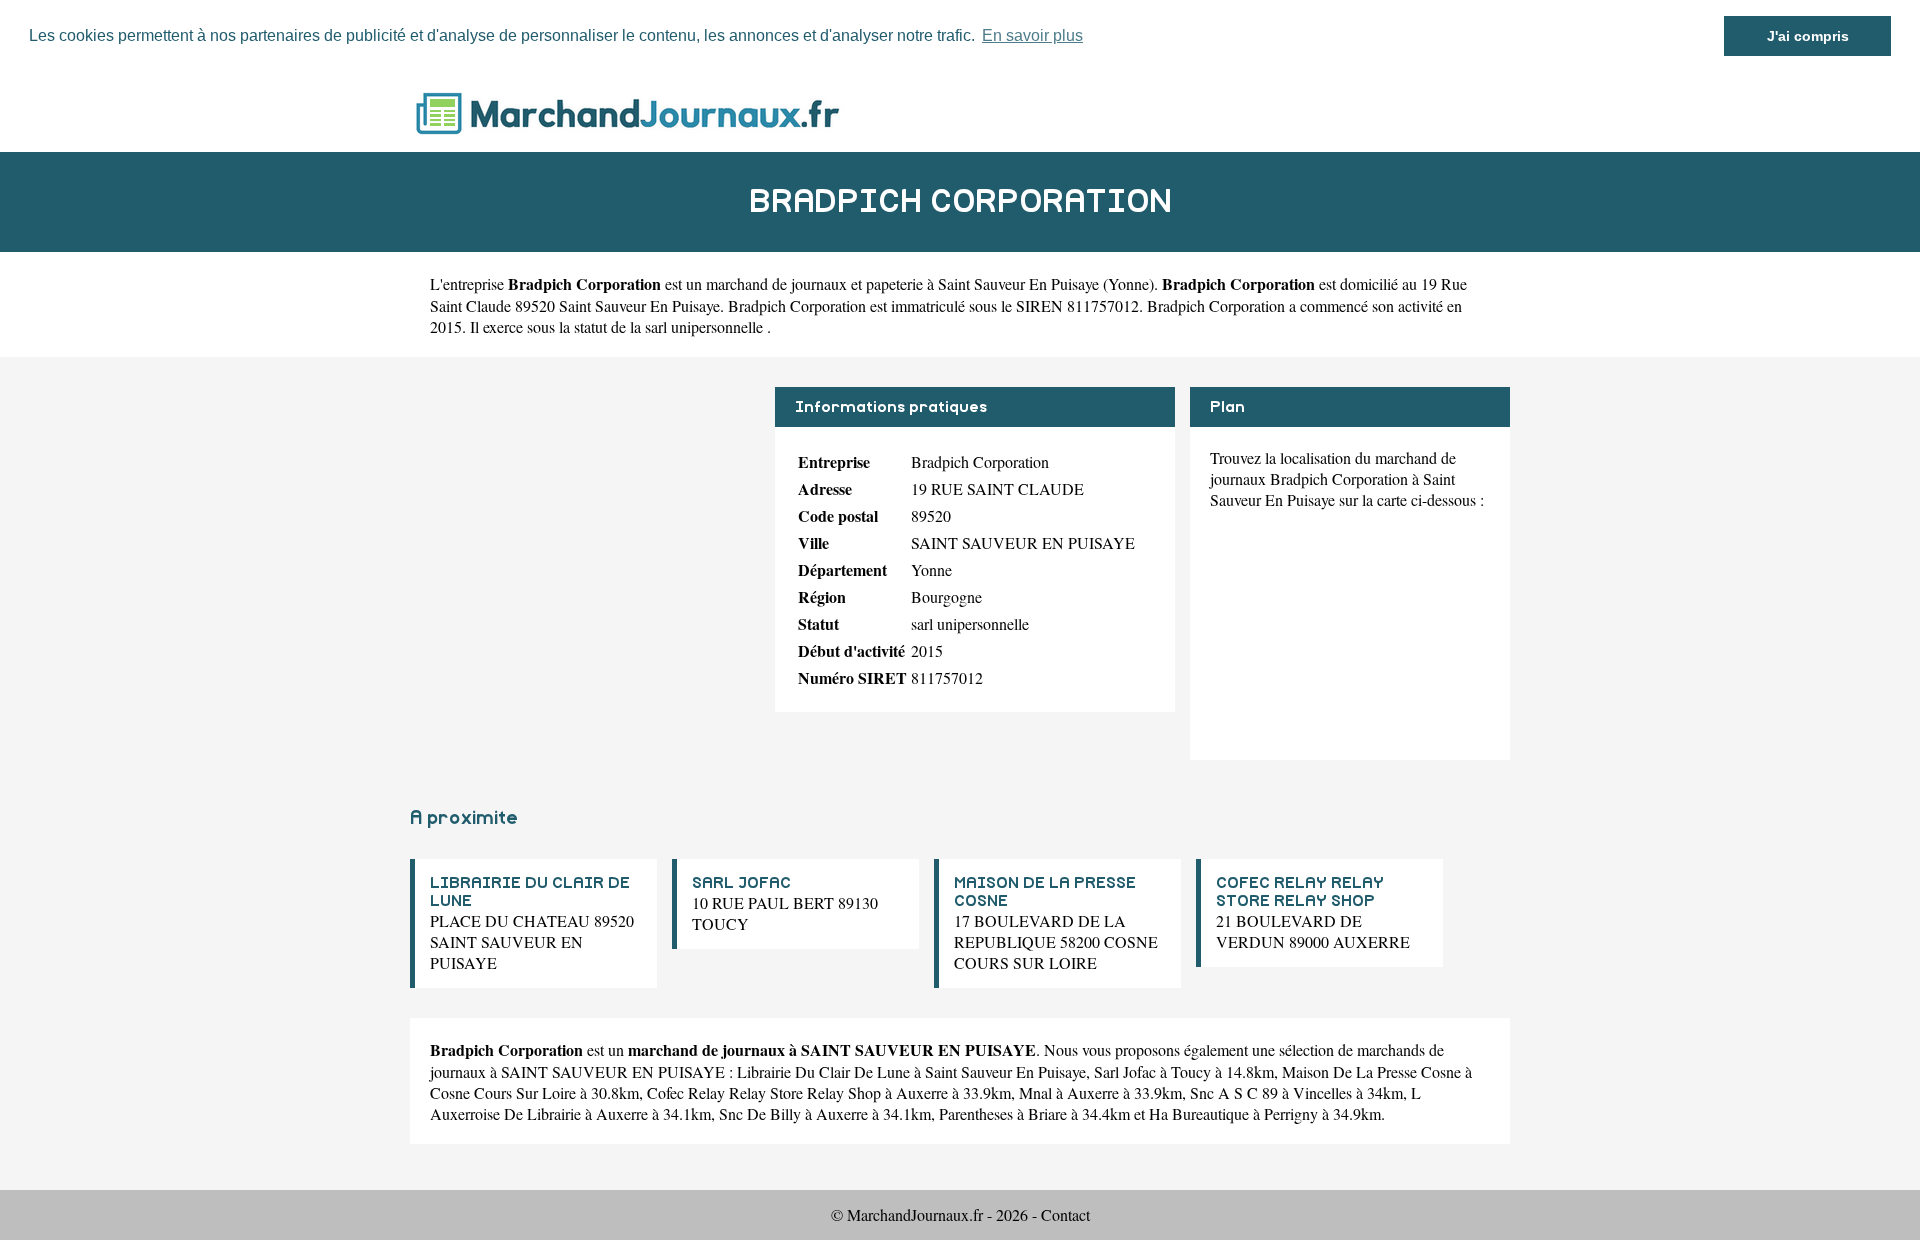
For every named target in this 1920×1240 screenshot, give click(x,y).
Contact (1065, 1214)
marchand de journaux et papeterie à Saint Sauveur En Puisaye (902, 283)
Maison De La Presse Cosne (1371, 1071)
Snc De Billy (760, 1113)
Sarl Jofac (1125, 1071)
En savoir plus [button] (1032, 35)
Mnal (1035, 1092)
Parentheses (976, 1113)
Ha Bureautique (1199, 1113)
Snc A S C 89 (1234, 1092)
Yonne (1128, 283)
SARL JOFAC (741, 883)
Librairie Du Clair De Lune (823, 1071)
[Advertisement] (585, 527)
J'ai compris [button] (1808, 36)
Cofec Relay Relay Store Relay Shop (764, 1092)
